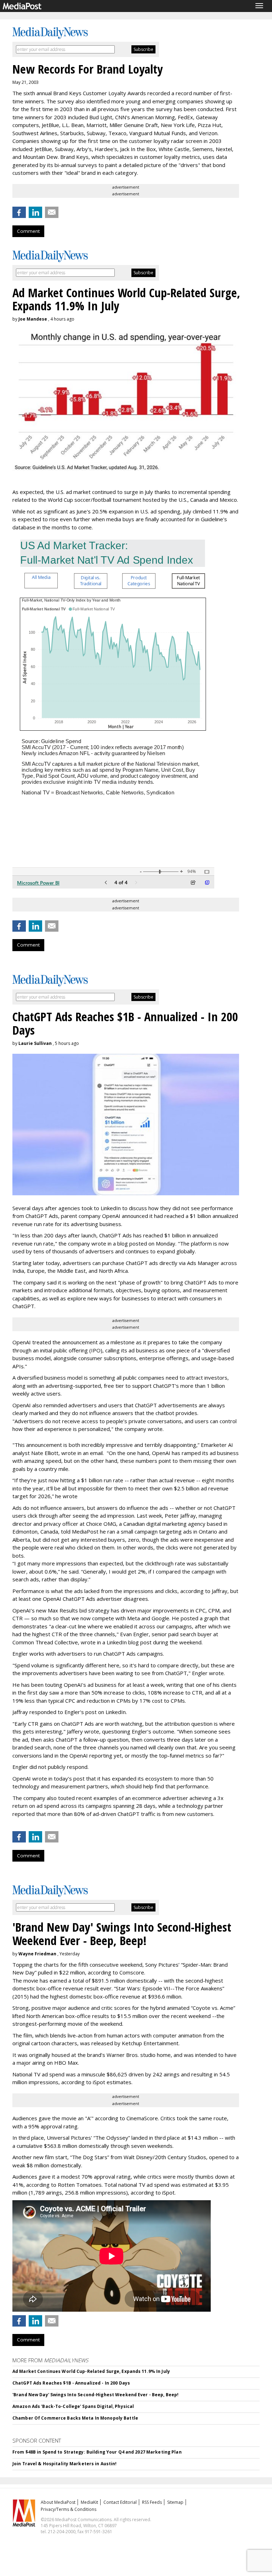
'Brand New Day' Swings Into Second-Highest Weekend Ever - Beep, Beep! (95, 2395)
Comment (28, 231)
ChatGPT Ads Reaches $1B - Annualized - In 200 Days (71, 2383)
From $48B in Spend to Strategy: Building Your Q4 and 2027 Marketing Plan (97, 2452)
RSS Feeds (152, 2502)
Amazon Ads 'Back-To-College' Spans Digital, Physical (73, 2406)
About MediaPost (58, 2502)
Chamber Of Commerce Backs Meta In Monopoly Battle (75, 2418)
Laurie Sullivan (35, 1043)
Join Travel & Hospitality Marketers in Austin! (65, 2464)
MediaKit (89, 2502)
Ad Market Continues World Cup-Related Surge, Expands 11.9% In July (91, 2371)
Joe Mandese (33, 319)
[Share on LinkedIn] (35, 212)
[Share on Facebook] (19, 212)
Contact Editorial (120, 2502)
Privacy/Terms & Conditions (69, 2509)
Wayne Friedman (37, 1954)
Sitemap (175, 2502)
